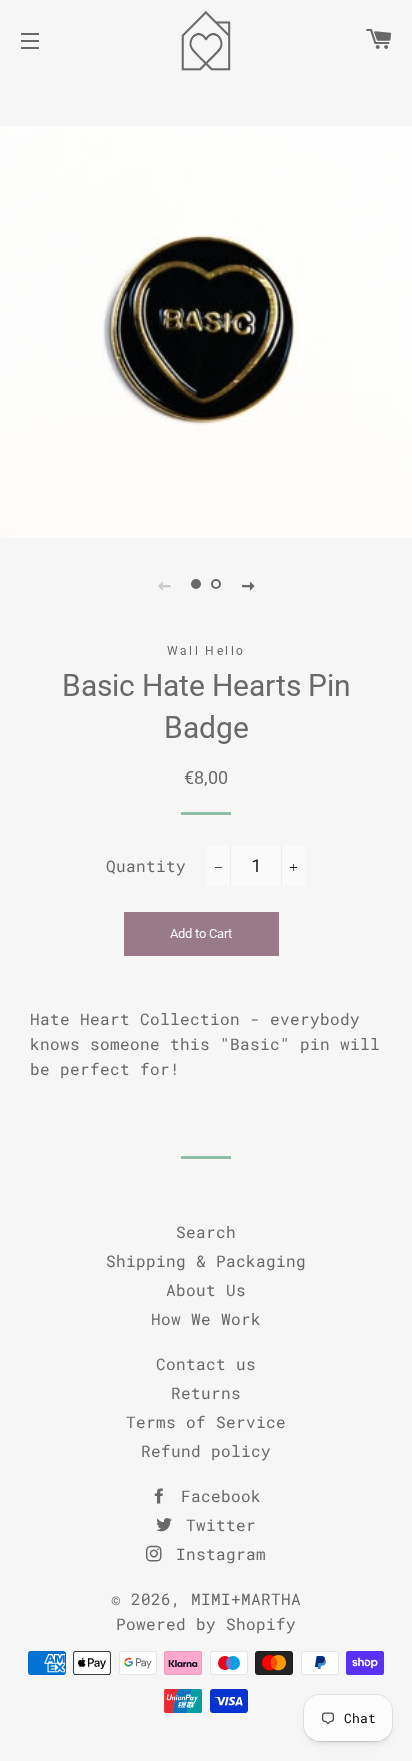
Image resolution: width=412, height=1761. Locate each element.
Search (206, 1231)
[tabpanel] (206, 332)
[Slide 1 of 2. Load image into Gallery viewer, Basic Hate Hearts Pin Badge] (196, 585)
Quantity (146, 865)
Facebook (216, 1495)
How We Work (206, 1318)
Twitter (216, 1524)
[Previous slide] (164, 585)
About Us (206, 1289)
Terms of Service (206, 1421)
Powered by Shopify (206, 1623)
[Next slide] (248, 585)
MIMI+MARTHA (246, 1598)
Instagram (216, 1553)
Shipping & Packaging (206, 1260)
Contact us (206, 1363)
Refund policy (206, 1450)
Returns (206, 1392)
